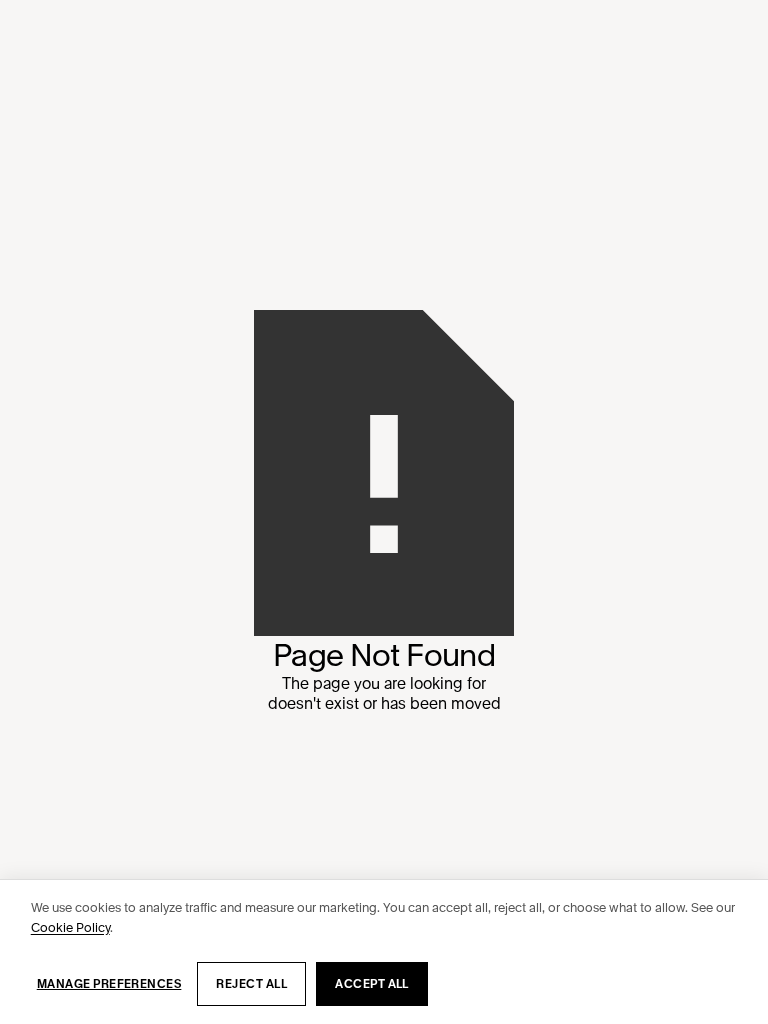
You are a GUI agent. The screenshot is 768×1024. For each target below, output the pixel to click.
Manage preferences (109, 984)
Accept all (372, 984)
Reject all (251, 984)
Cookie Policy (70, 927)
